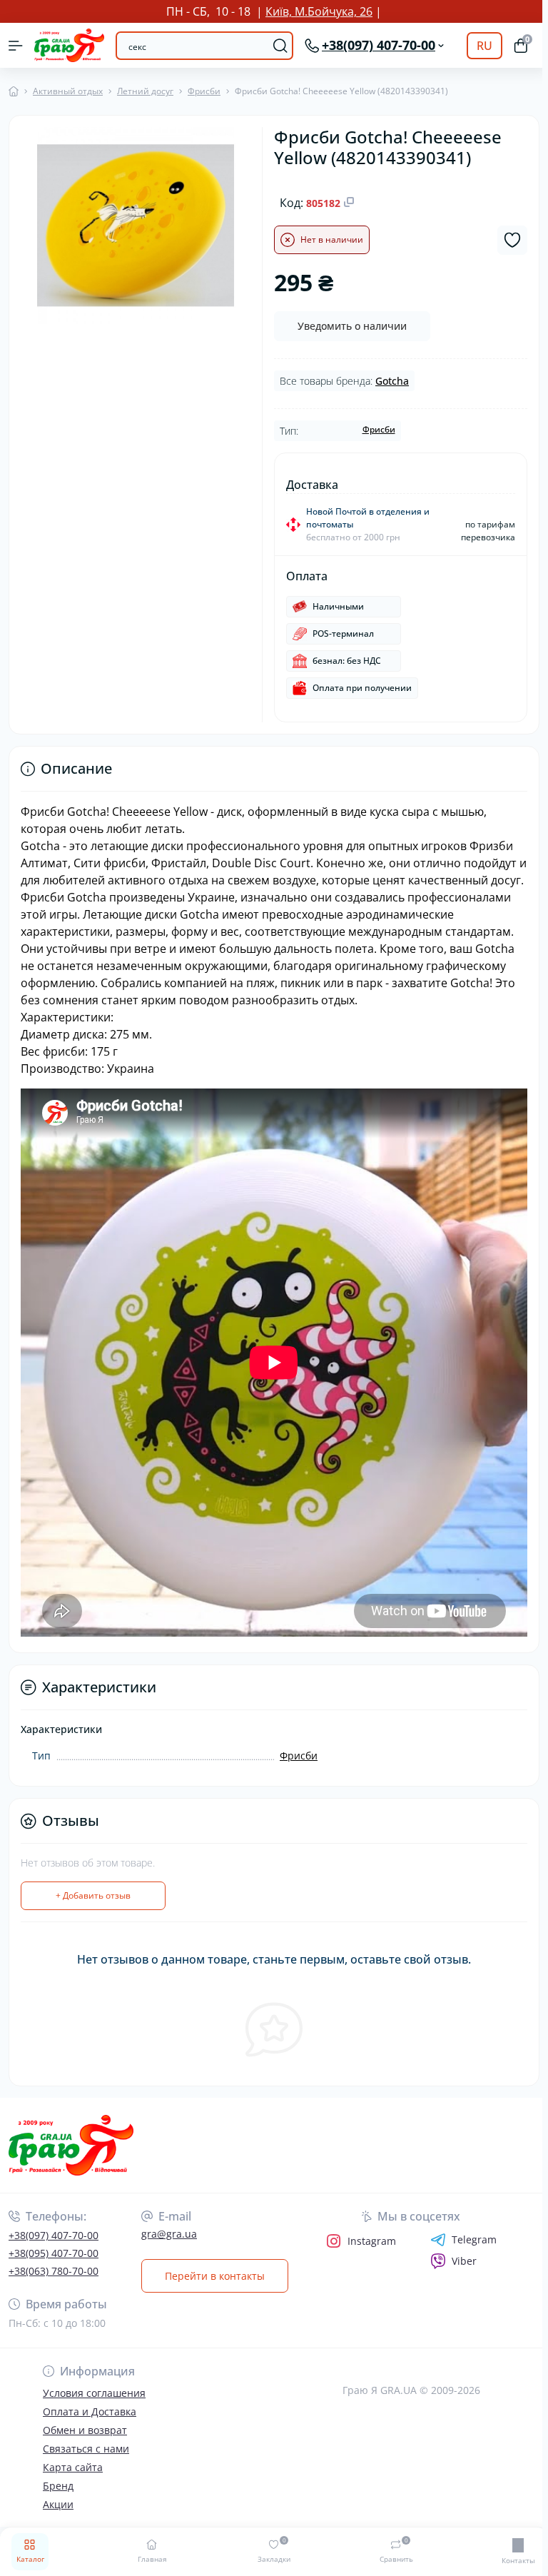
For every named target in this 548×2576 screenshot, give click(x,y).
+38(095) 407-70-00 (54, 2270)
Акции (58, 2521)
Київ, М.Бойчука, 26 (316, 11)
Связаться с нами (86, 2466)
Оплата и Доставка (90, 2429)
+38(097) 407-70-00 (54, 2252)
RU (479, 46)
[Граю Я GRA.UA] (90, 2162)
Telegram (470, 2257)
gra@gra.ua (169, 2251)
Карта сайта (73, 2484)
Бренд (58, 2503)
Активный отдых (68, 91)
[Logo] (69, 45)
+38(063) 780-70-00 (54, 2288)
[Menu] (16, 46)
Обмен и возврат (85, 2447)
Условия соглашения (94, 2410)
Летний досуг (145, 91)
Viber (460, 2278)
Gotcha (389, 381)
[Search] (275, 46)
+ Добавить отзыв (93, 1913)
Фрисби (204, 91)
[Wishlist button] (507, 240)
